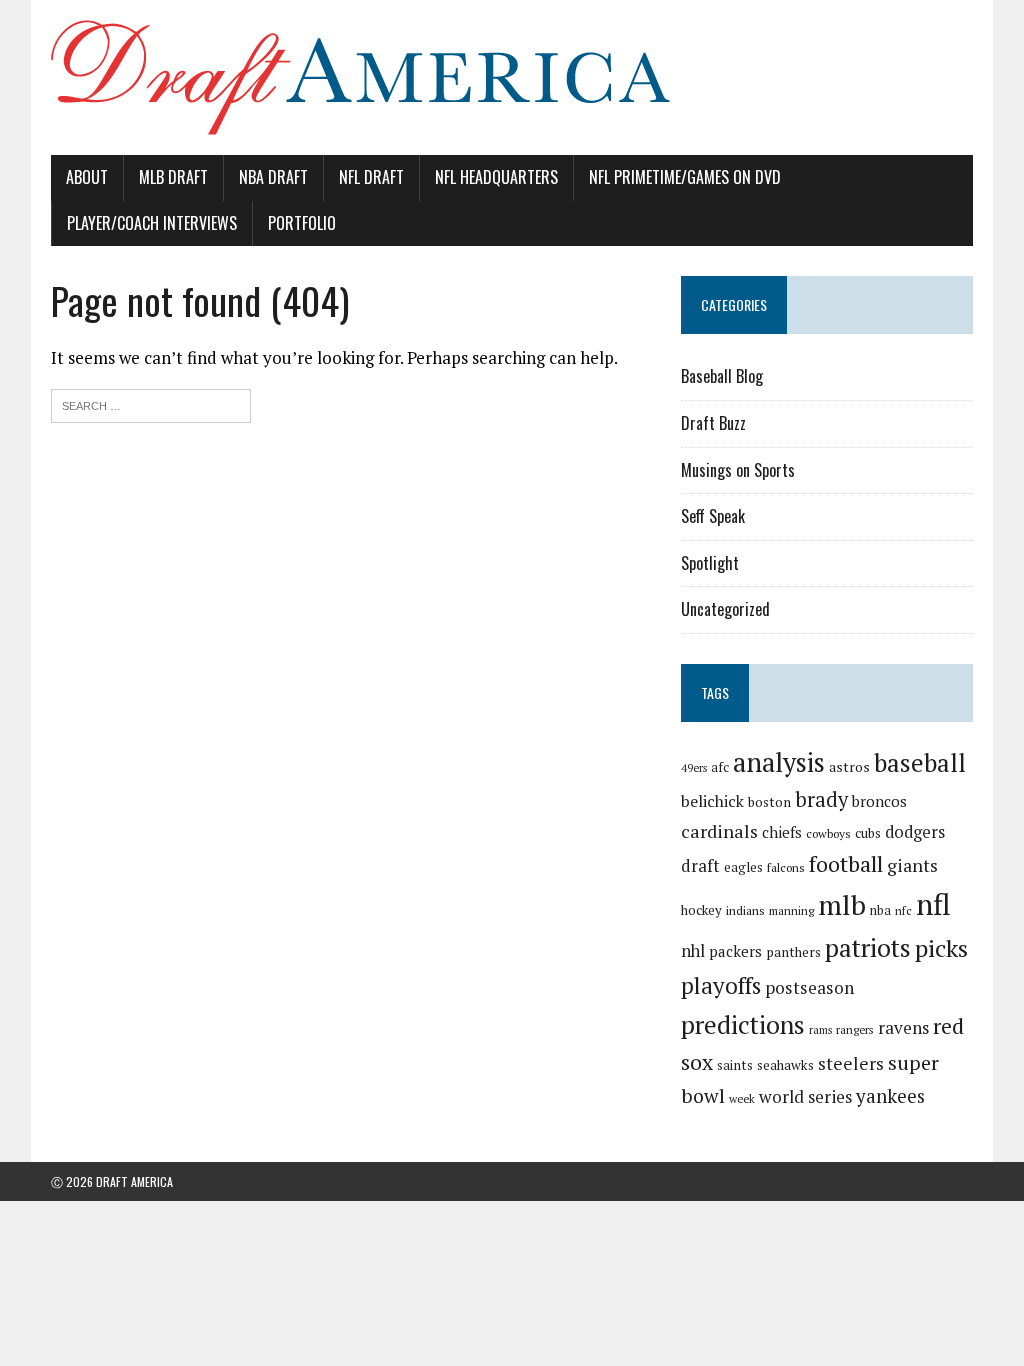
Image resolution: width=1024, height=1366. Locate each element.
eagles (743, 867)
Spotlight (710, 563)
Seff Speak (713, 516)
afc (720, 767)
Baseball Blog (722, 376)
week (742, 1098)
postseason (809, 987)
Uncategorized (725, 609)
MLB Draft (173, 177)
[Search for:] (151, 403)
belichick (712, 801)
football (846, 863)
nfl (933, 904)
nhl (693, 951)
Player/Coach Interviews (152, 223)
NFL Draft (371, 177)
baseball (920, 762)
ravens (903, 1027)
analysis (779, 762)
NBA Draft (273, 177)
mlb (842, 904)
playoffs (721, 985)
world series (805, 1096)
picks (941, 948)
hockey (701, 910)
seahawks (785, 1065)
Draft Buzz (713, 423)
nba (880, 910)
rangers (855, 1029)
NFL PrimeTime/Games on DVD (685, 177)
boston (769, 802)
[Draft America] (512, 77)
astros (849, 767)
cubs (868, 833)
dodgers (915, 832)
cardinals (719, 831)
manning (791, 910)
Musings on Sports (738, 470)
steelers (851, 1063)
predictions (743, 1024)
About (87, 177)
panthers (793, 952)
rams (820, 1030)
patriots (868, 947)
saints (735, 1065)
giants (912, 865)
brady (821, 799)
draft (700, 866)
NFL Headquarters (496, 177)
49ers (694, 768)
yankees (890, 1095)
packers (735, 951)
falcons (786, 867)
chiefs (782, 832)
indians (745, 910)
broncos (879, 801)
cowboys (828, 833)
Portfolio (302, 223)
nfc (903, 910)
